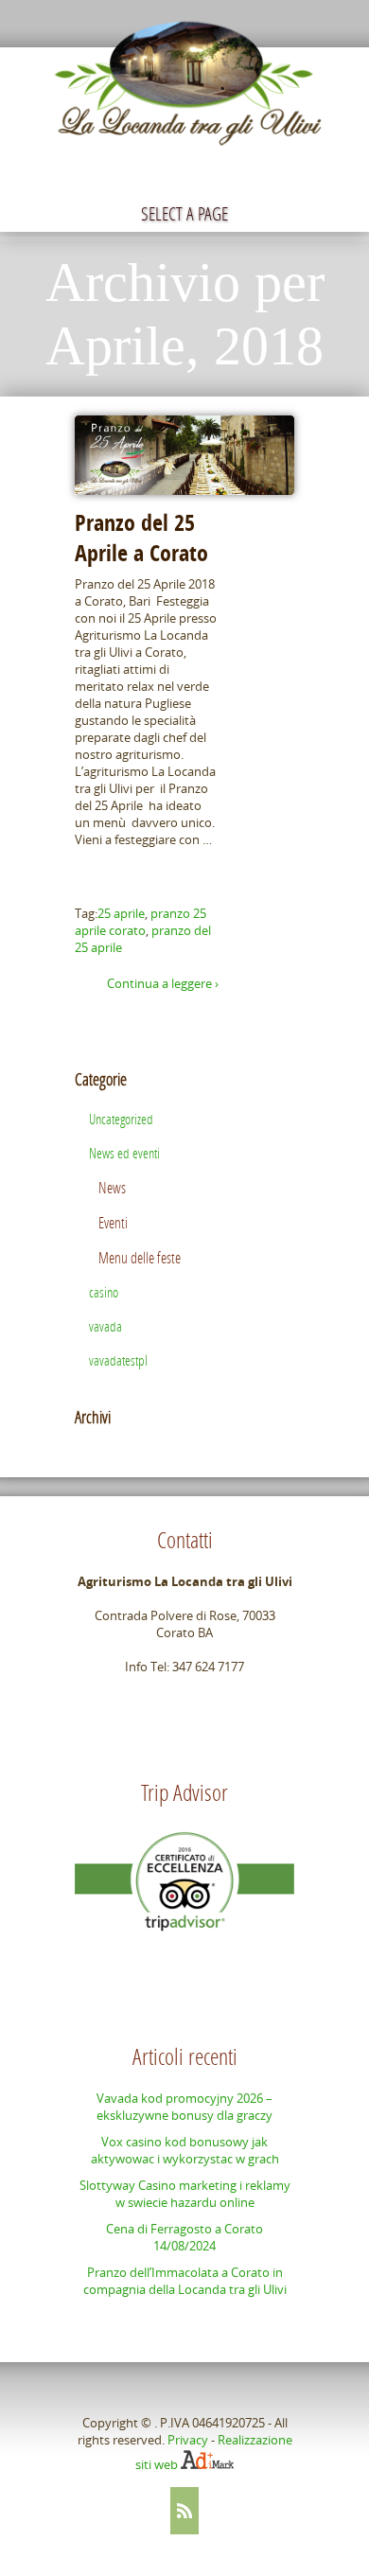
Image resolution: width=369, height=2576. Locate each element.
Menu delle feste (140, 1257)
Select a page (184, 213)
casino (104, 1292)
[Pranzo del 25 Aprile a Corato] (184, 455)
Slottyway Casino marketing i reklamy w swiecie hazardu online (185, 2194)
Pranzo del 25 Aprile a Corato (141, 538)
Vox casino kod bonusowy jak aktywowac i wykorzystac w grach (185, 2150)
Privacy (188, 2440)
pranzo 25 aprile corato (141, 922)
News (112, 1187)
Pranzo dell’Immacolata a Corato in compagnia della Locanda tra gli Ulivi (185, 2281)
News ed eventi (124, 1153)
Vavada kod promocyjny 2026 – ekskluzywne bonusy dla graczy (184, 2107)
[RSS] (184, 2511)
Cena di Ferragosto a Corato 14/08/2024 (184, 2237)
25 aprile (121, 913)
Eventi (113, 1222)
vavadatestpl (118, 1360)
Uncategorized (121, 1119)
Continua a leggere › (163, 983)
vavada (105, 1326)
